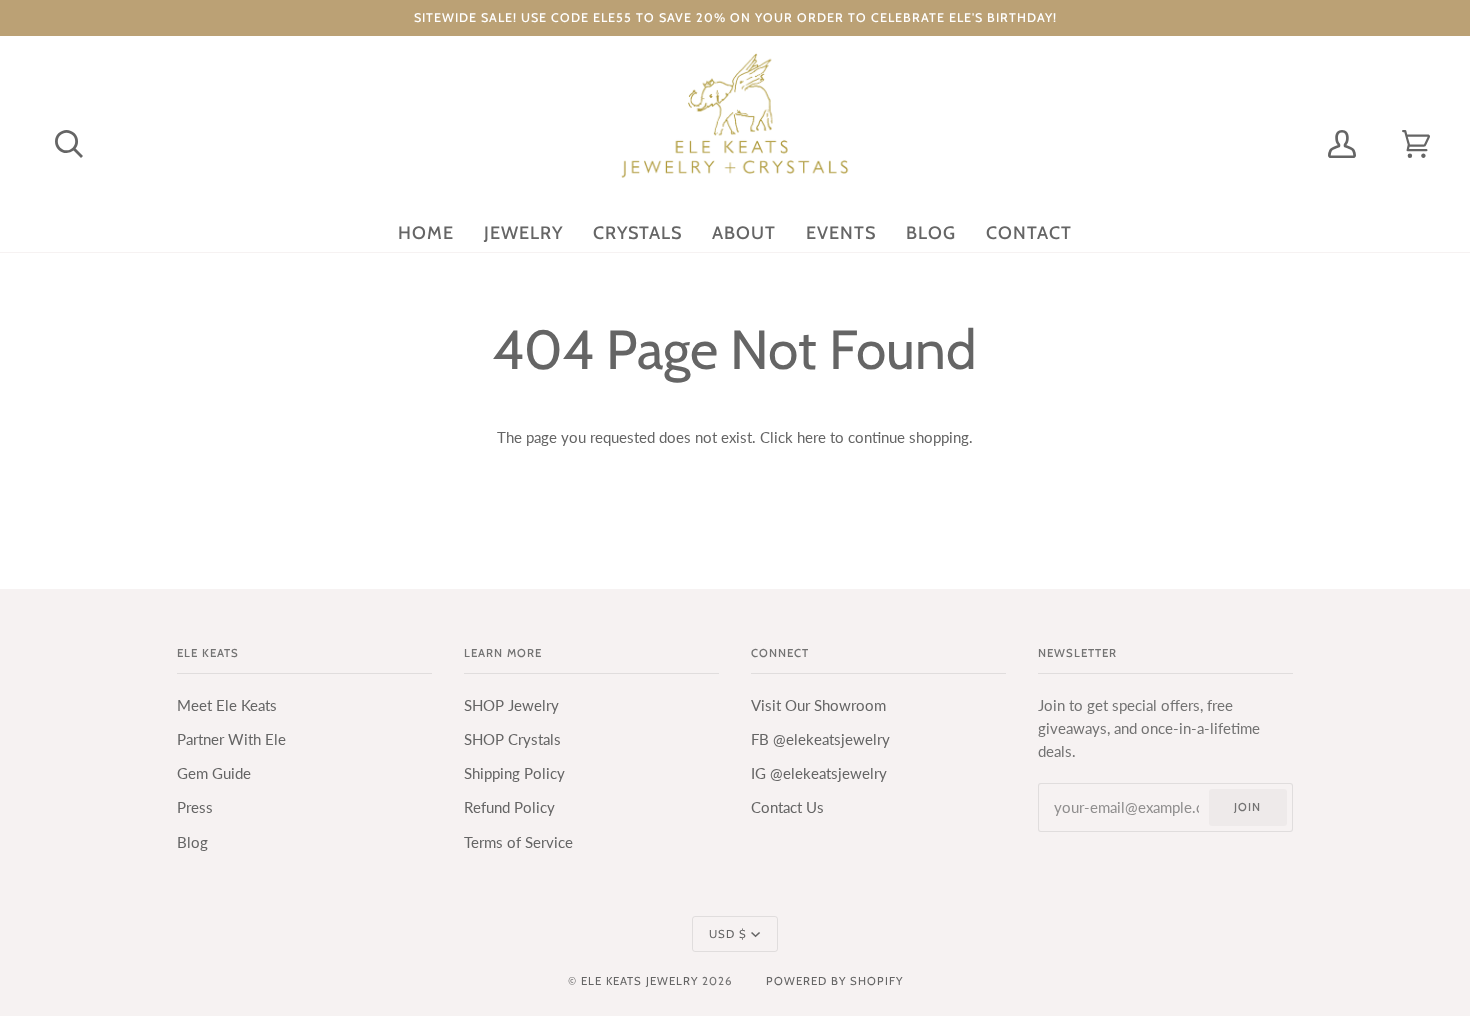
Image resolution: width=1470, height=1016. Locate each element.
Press (195, 807)
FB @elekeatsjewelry (820, 739)
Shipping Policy (514, 773)
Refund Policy (509, 807)
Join (1247, 807)
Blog (192, 842)
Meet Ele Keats (227, 705)
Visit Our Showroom (818, 705)
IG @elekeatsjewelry (819, 773)
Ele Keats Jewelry (639, 981)
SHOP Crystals (512, 739)
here (811, 437)
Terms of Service (518, 842)
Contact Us (787, 807)
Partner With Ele (231, 739)
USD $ (728, 934)
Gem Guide (214, 773)
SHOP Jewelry (511, 705)
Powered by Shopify (834, 981)
